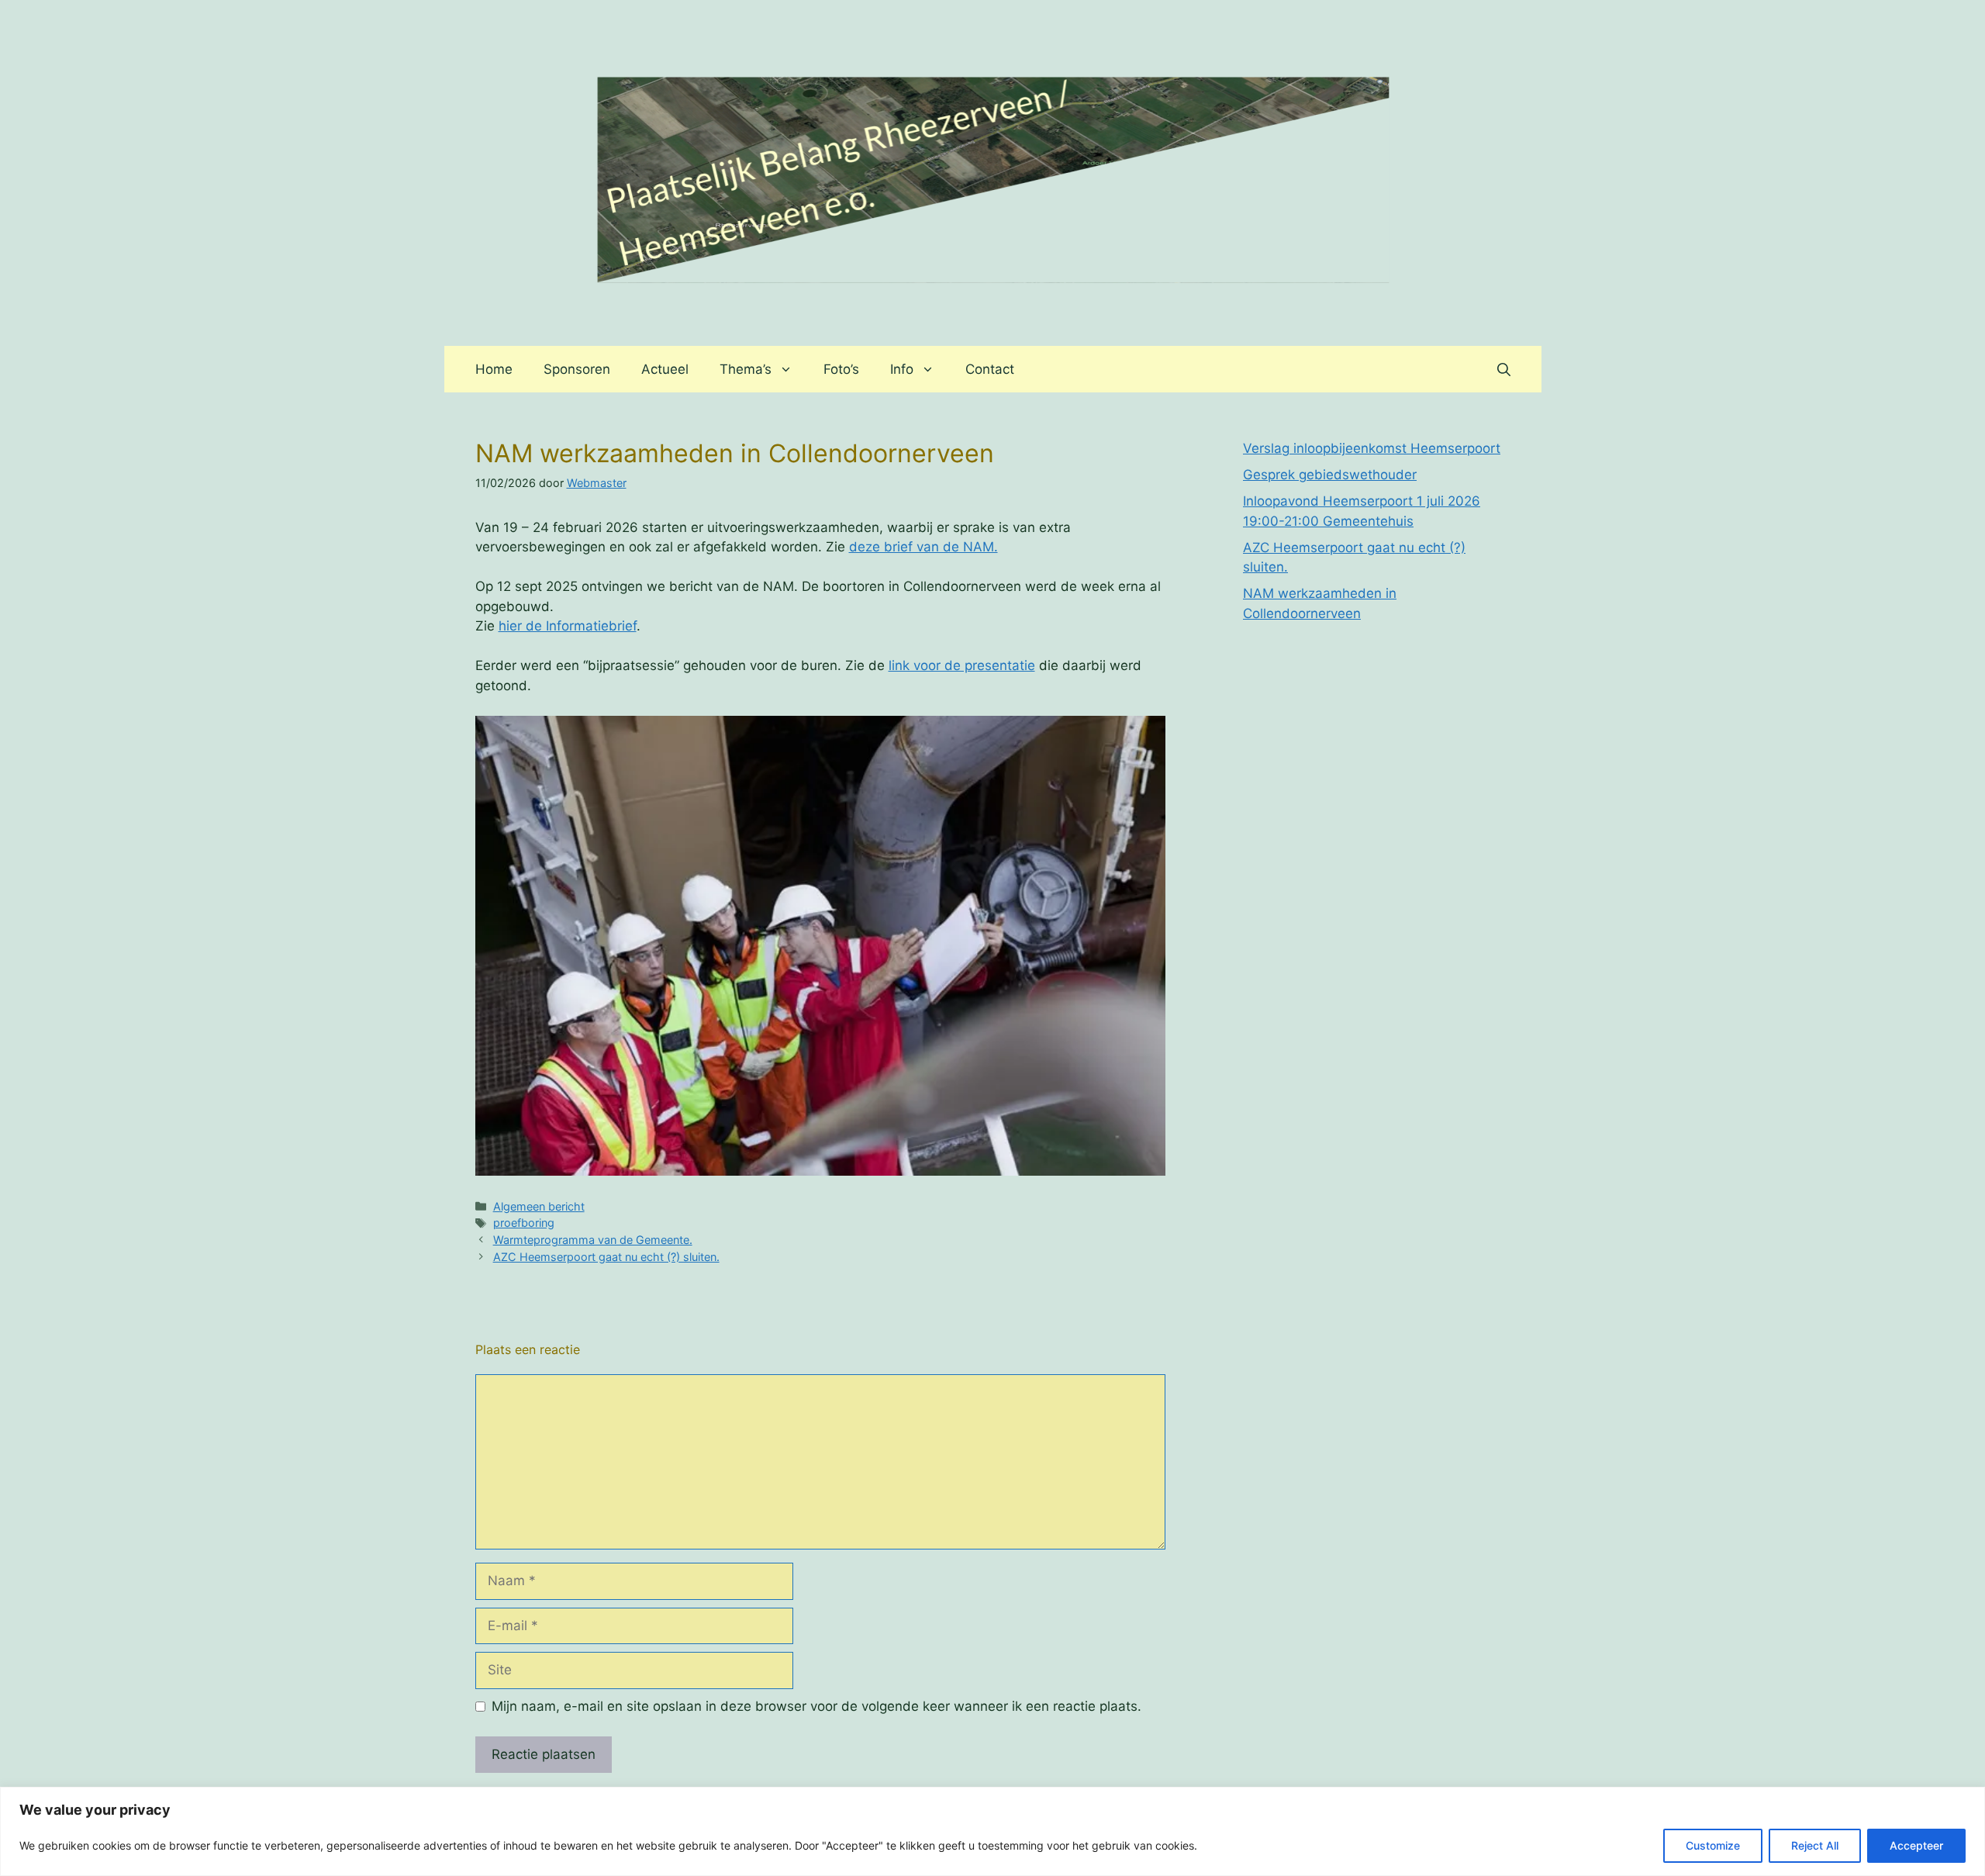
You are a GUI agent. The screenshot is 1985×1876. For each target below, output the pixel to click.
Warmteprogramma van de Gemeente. (593, 1240)
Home (494, 369)
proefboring (524, 1223)
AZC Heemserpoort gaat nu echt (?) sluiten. (606, 1257)
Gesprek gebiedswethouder (1330, 475)
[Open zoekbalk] (1504, 369)
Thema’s (746, 369)
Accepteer (1916, 1845)
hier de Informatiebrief (568, 626)
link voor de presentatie (962, 665)
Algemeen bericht (539, 1206)
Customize (1713, 1845)
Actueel (665, 369)
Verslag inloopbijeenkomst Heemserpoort (1372, 448)
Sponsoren (577, 369)
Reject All (1815, 1845)
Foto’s (841, 369)
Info (902, 369)
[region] (992, 1831)
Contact (990, 369)
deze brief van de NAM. (923, 547)
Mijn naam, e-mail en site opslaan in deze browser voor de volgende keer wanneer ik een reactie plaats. (816, 1706)
